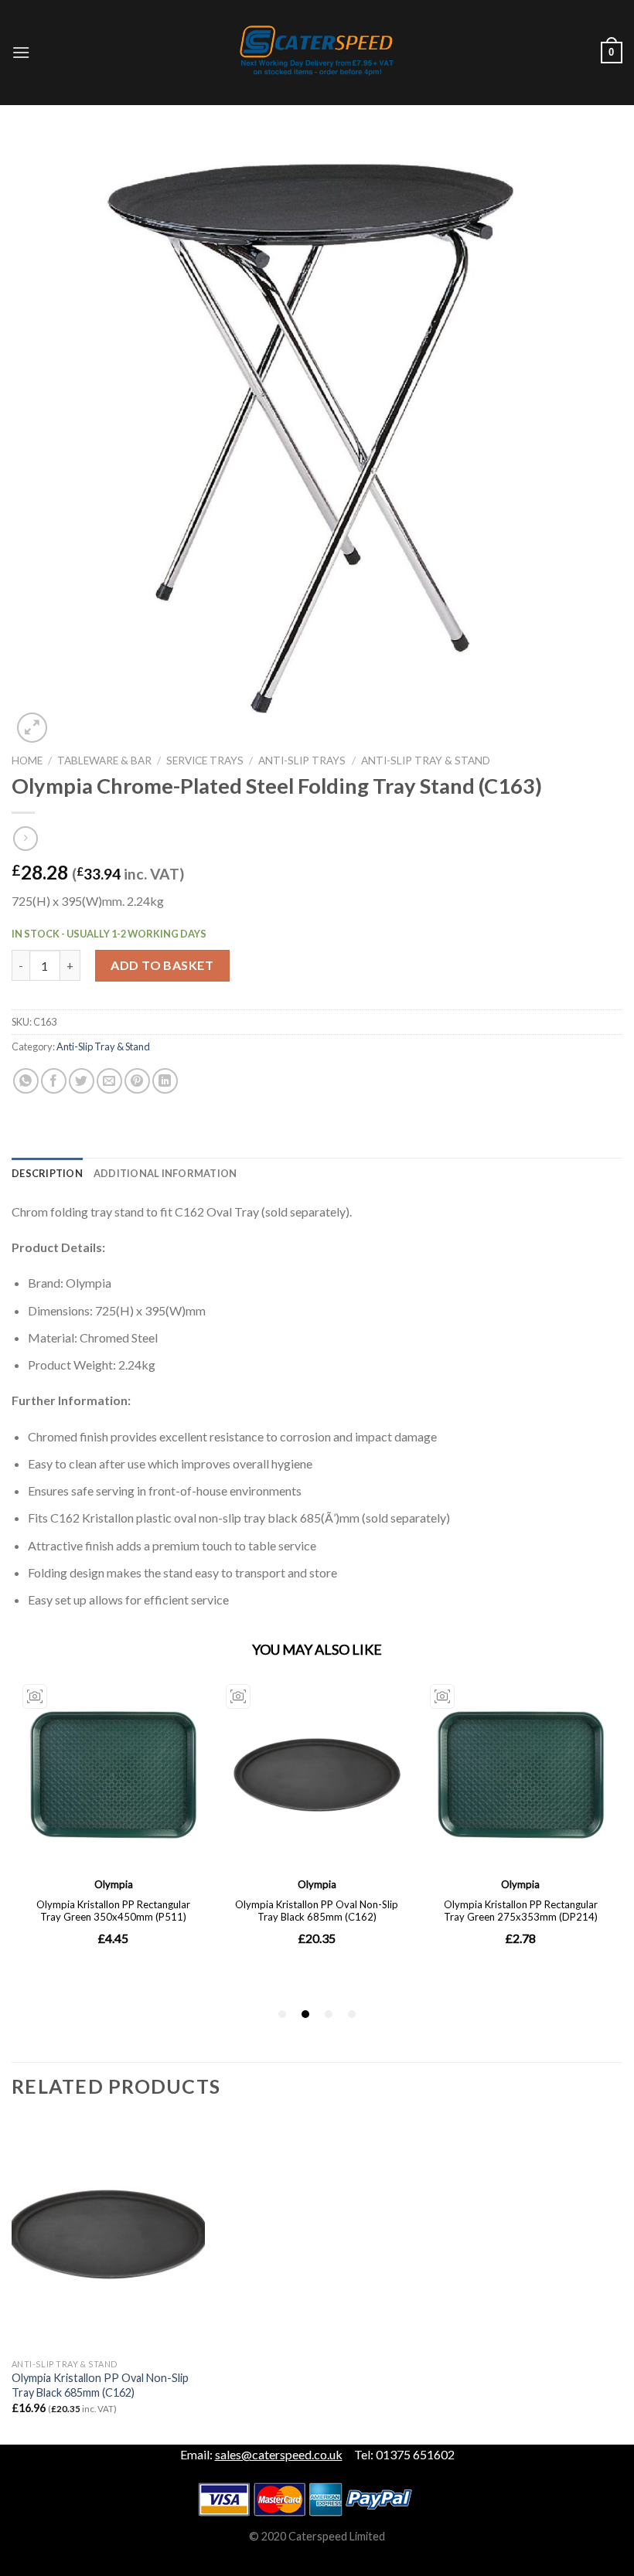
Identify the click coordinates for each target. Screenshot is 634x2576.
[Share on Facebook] (54, 1081)
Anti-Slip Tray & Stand (426, 761)
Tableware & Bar (104, 761)
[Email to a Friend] (109, 1081)
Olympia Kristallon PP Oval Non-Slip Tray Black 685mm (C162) (100, 2385)
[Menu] (21, 52)
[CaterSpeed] (317, 53)
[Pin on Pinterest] (137, 1081)
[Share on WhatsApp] (26, 1081)
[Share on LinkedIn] (165, 1081)
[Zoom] (32, 728)
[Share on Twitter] (82, 1081)
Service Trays (205, 761)
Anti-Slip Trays (302, 761)
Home (27, 761)
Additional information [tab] (165, 1173)
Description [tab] (47, 1173)
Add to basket (162, 965)
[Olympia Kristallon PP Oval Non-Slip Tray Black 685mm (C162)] (108, 2234)
